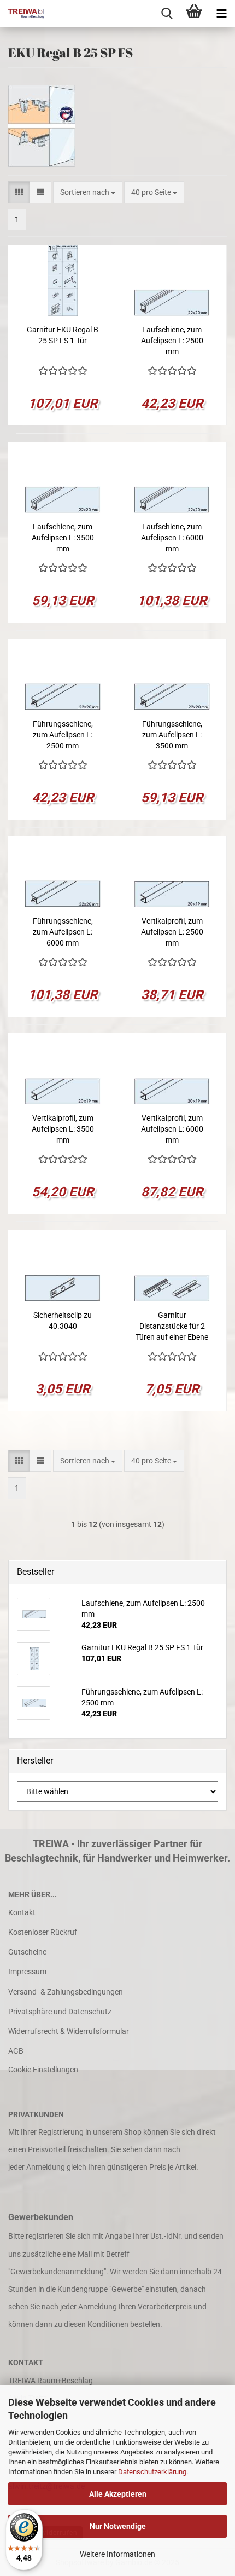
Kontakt (22, 1912)
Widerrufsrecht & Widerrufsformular (69, 2031)
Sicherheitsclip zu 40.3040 (63, 1321)
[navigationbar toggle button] (221, 14)
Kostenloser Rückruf (43, 1932)
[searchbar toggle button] (167, 14)
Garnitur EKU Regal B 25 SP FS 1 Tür (63, 335)
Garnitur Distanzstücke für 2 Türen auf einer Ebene (172, 1326)
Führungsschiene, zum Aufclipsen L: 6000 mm (63, 932)
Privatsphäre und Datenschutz (60, 2012)
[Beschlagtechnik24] (22, 14)
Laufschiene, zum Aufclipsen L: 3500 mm (63, 538)
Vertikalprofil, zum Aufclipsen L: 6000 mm (172, 1129)
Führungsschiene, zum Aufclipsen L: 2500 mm (63, 735)
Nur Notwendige (118, 2526)
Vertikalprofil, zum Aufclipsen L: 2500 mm (172, 932)
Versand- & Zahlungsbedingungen (66, 1992)
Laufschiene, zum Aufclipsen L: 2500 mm (172, 341)
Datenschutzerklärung (152, 2472)
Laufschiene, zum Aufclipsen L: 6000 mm (172, 538)
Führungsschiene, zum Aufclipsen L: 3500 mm (172, 735)
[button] (19, 192)
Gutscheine (27, 1952)
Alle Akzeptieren (118, 2494)
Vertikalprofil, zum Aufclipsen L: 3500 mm (63, 1129)
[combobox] (88, 192)
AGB (16, 2051)
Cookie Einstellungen (43, 2070)
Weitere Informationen (117, 2554)
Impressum (27, 1972)
